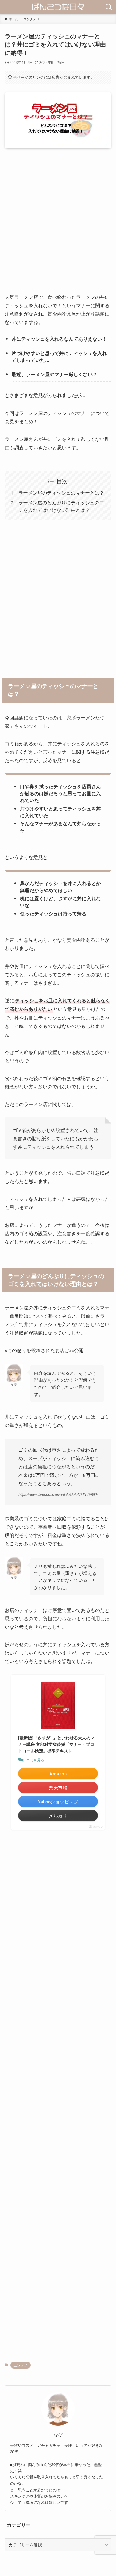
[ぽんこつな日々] (58, 7)
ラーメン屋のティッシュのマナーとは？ (61, 492)
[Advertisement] (58, 225)
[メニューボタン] (7, 7)
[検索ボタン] (109, 7)
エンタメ (21, 2365)
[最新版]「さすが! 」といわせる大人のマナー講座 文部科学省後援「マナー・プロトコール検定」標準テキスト (56, 1744)
